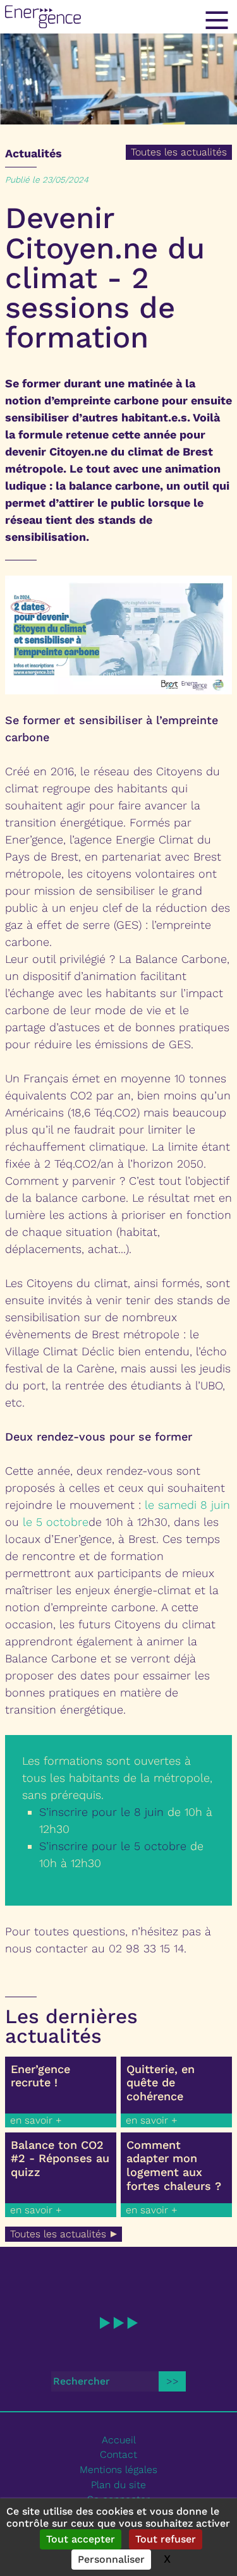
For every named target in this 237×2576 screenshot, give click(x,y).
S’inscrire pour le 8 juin (101, 1812)
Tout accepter (81, 2539)
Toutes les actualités (179, 152)
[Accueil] (118, 17)
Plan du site (118, 2485)
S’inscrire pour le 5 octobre (113, 1846)
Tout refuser (166, 2539)
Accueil (119, 2440)
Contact (118, 2454)
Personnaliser (111, 2559)
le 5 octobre (56, 1522)
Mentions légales (118, 2470)
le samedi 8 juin (187, 1505)
